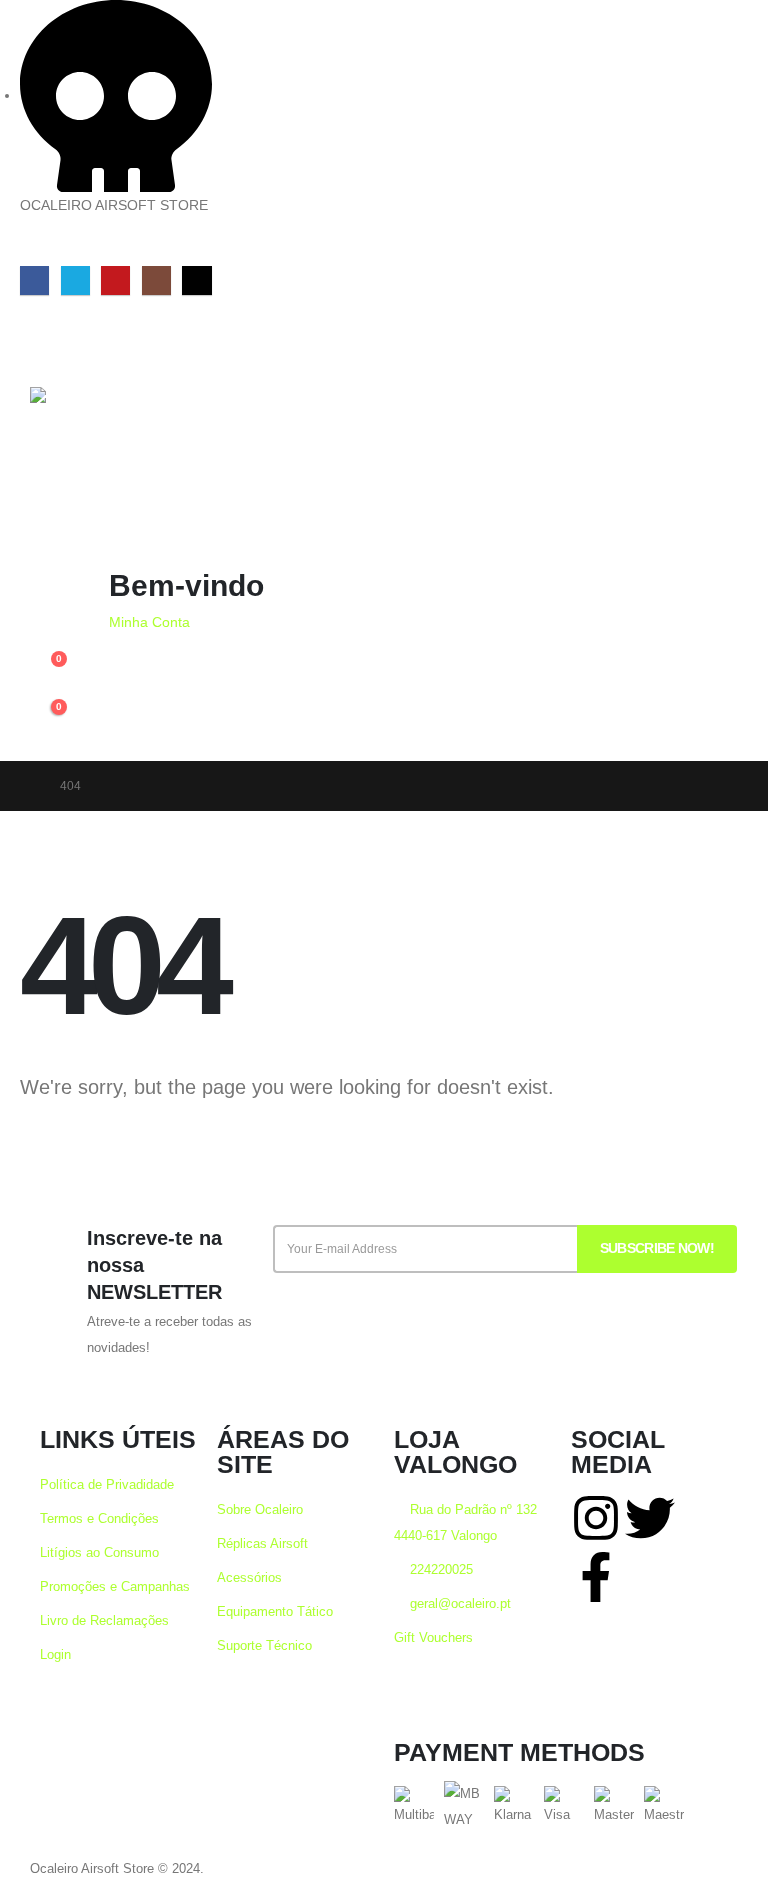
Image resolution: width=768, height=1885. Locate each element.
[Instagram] (156, 280)
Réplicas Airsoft (262, 1544)
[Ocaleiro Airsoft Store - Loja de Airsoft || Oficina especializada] (96, 467)
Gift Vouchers (433, 1638)
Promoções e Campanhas (115, 1587)
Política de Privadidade (107, 1485)
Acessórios (249, 1578)
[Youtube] (115, 280)
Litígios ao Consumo (99, 1553)
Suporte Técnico (264, 1646)
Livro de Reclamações (104, 1621)
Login (55, 1655)
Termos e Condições (99, 1519)
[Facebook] (34, 280)
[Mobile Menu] (48, 342)
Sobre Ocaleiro (260, 1510)
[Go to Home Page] (26, 786)
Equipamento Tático (275, 1612)
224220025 (439, 1570)
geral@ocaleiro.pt (458, 1604)
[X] (75, 280)
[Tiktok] (196, 280)
